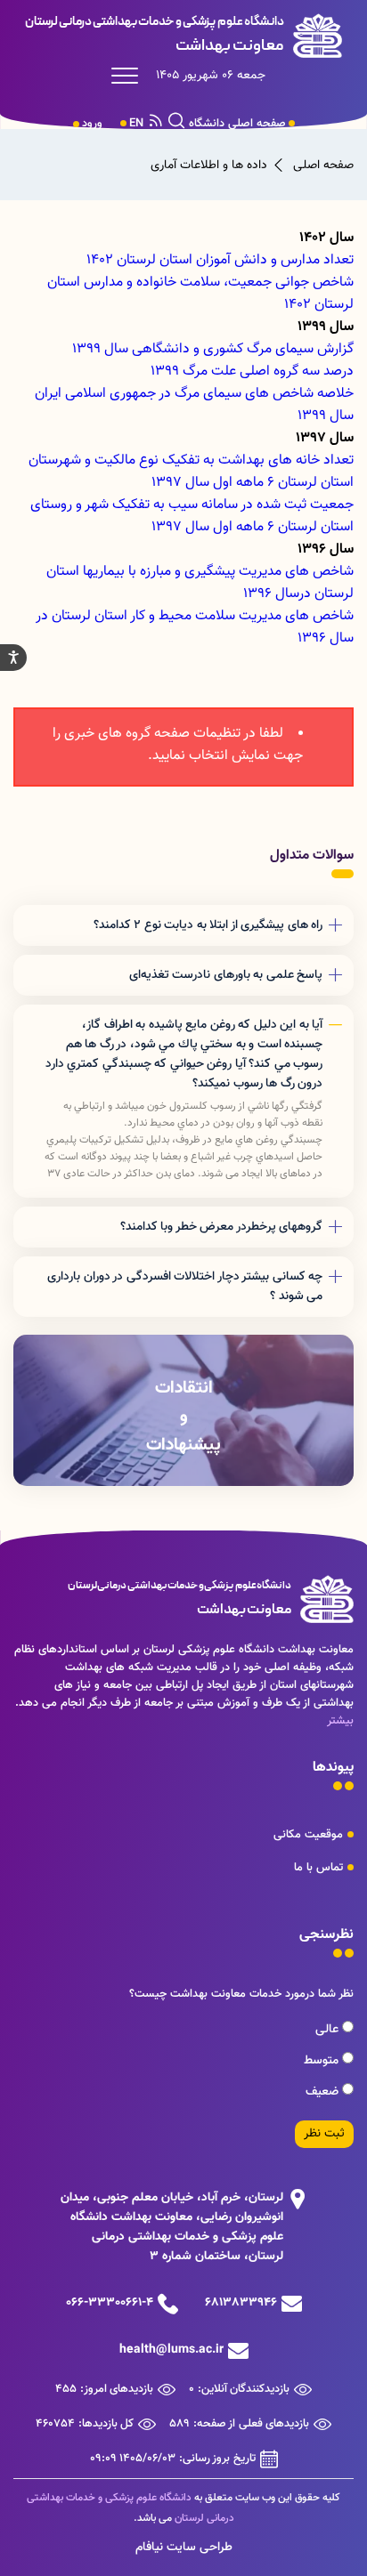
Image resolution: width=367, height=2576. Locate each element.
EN (136, 124)
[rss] (156, 124)
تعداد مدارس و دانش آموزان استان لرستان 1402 (220, 260)
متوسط (323, 2061)
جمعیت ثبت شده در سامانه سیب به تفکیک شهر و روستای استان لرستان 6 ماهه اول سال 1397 (192, 516)
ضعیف (324, 2092)
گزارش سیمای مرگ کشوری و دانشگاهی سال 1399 (213, 349)
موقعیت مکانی (308, 1835)
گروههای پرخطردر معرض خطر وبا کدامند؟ (222, 1227)
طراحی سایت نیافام (184, 2548)
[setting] (13, 658)
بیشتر (340, 1721)
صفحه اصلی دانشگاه (237, 124)
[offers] (183, 1410)
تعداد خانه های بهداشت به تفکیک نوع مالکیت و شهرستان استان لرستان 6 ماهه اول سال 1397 (191, 472)
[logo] (183, 36)
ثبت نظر (324, 2134)
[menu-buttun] (129, 76)
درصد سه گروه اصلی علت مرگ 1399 (252, 371)
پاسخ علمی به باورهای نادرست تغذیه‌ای (226, 975)
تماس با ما (318, 1868)
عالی (329, 2030)
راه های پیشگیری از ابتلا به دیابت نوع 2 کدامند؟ (208, 925)
